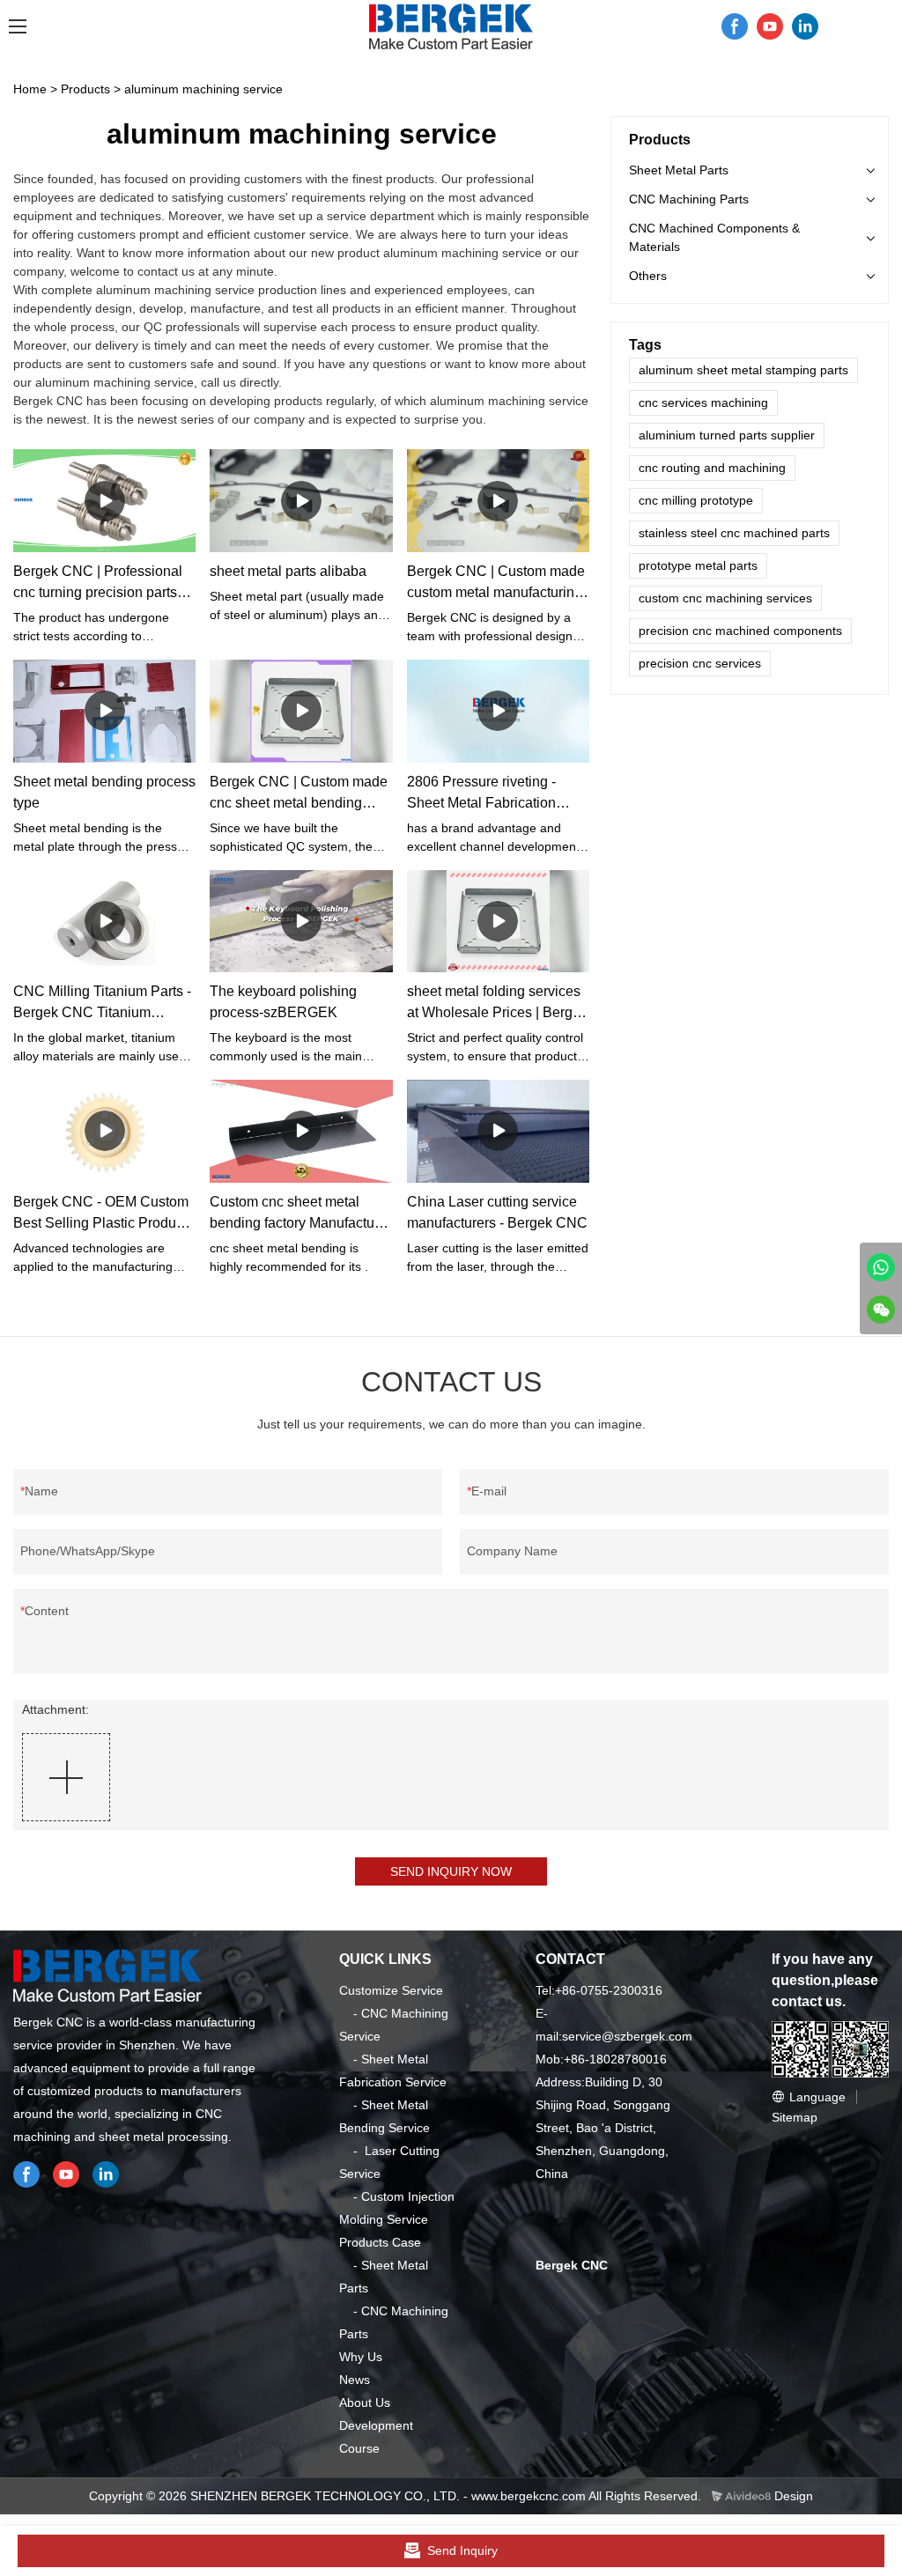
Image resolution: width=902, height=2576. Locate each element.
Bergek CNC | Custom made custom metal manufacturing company (496, 583)
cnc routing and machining (712, 468)
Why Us (361, 2357)
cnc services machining (703, 402)
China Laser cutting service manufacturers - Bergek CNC (497, 1212)
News (355, 2380)
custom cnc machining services (725, 598)
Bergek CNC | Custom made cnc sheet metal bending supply (299, 794)
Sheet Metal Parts (679, 170)
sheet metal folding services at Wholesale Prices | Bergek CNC (497, 1004)
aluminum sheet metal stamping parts (743, 370)
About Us (365, 2403)
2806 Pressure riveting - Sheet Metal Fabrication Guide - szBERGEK (481, 794)
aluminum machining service (203, 89)
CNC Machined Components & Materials (714, 237)
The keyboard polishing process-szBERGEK (283, 1002)
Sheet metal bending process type (104, 792)
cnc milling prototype (696, 500)
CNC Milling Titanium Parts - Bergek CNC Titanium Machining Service (102, 1004)
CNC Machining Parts (689, 199)
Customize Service (391, 1990)
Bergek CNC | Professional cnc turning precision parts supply (98, 583)
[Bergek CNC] (881, 1267)
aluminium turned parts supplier (727, 435)
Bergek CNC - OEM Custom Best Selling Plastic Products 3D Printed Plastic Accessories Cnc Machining (104, 1214)
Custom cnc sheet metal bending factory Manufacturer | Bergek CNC (300, 1214)
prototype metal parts (698, 565)
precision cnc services (700, 663)
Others (648, 276)
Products (85, 89)
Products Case (380, 2242)
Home (30, 89)
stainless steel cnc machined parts (734, 533)
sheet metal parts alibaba (288, 571)
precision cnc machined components (740, 631)
